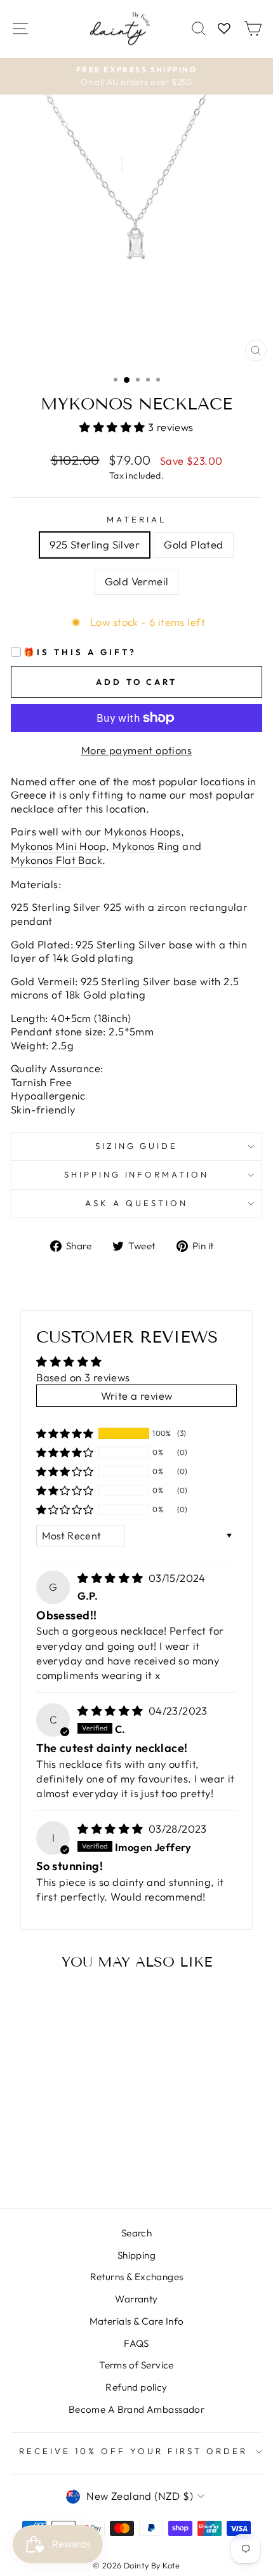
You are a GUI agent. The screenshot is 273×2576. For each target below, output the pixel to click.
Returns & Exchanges (137, 2277)
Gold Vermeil (137, 581)
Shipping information (137, 1174)
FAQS (136, 2343)
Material (136, 519)
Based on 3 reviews (83, 1377)
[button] (114, 427)
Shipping (136, 2255)
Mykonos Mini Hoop (58, 846)
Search (136, 2233)
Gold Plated (194, 544)
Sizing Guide (137, 1146)
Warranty (136, 2299)
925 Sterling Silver (95, 544)
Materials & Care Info (137, 2321)
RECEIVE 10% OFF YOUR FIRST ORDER (133, 2451)
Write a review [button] (137, 1396)
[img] (112, 1578)
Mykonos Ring (146, 846)
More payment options (136, 750)
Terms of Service (136, 2365)
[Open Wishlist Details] (224, 29)
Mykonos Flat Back (57, 860)
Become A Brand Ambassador (136, 2409)
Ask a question (136, 1203)
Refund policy (136, 2387)
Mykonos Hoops (142, 831)
